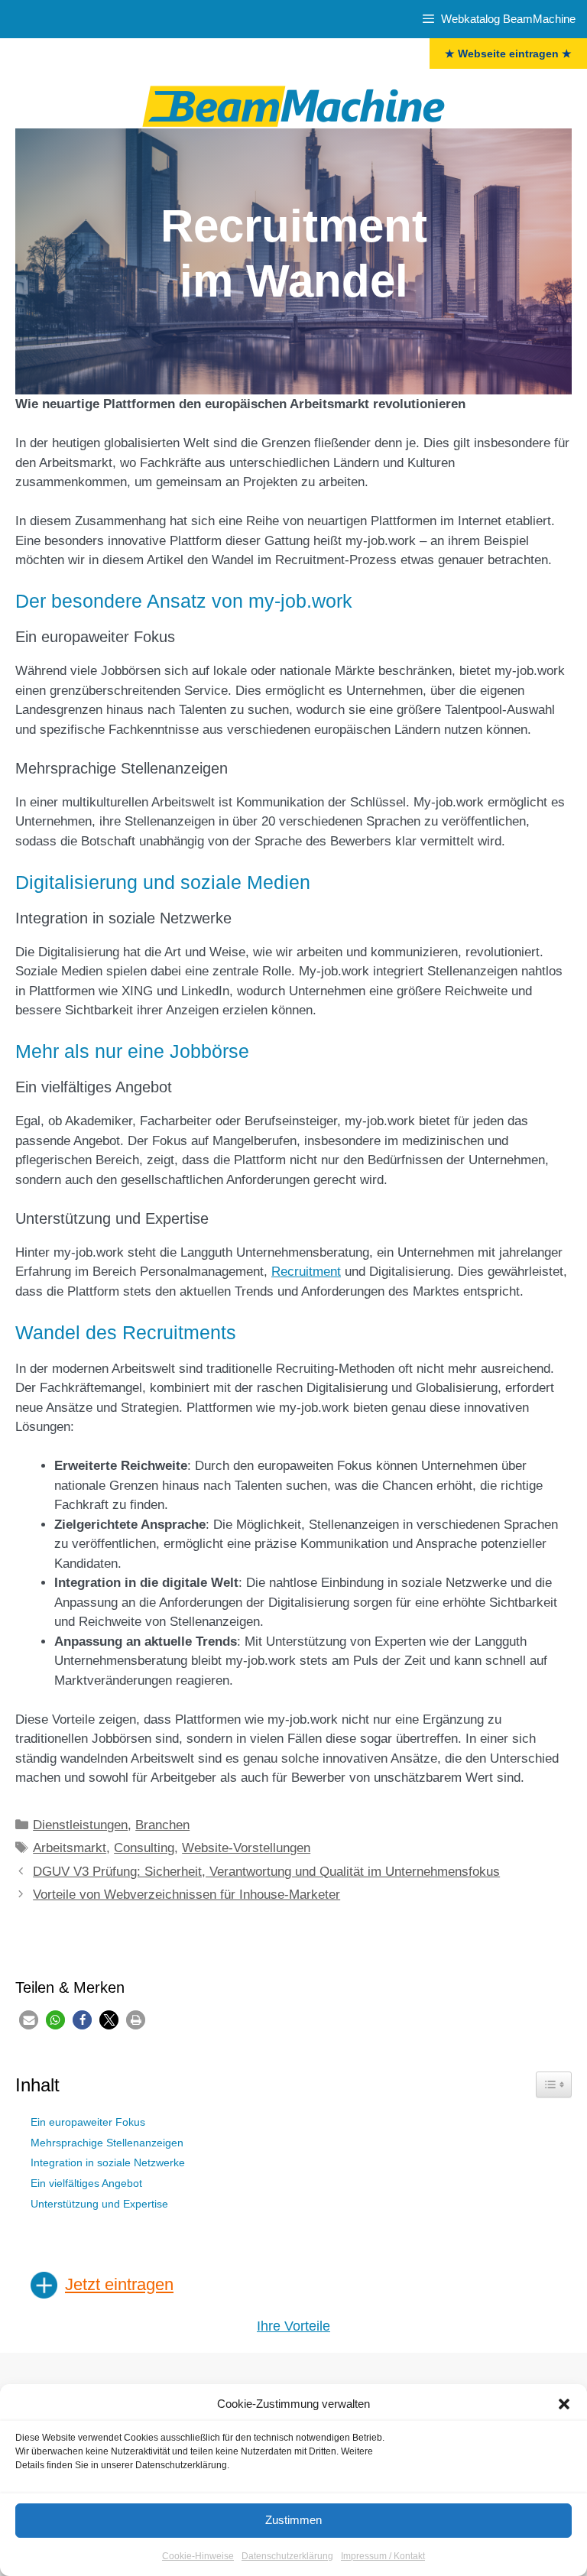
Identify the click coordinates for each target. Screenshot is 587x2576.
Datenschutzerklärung (287, 2556)
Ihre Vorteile (293, 2326)
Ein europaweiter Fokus (88, 2122)
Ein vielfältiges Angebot (86, 2183)
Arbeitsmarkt (70, 1848)
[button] (564, 2404)
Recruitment (306, 1272)
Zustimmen (293, 2520)
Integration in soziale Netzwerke (108, 2163)
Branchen (162, 1825)
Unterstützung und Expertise (99, 2204)
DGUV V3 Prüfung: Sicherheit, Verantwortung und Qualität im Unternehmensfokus (266, 1872)
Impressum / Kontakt (383, 2556)
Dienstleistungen (80, 1825)
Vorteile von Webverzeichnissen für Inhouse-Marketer (186, 1895)
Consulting (144, 1848)
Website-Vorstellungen (246, 1848)
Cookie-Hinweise (198, 2556)
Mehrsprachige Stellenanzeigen (107, 2143)
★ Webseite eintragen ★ (508, 54)
